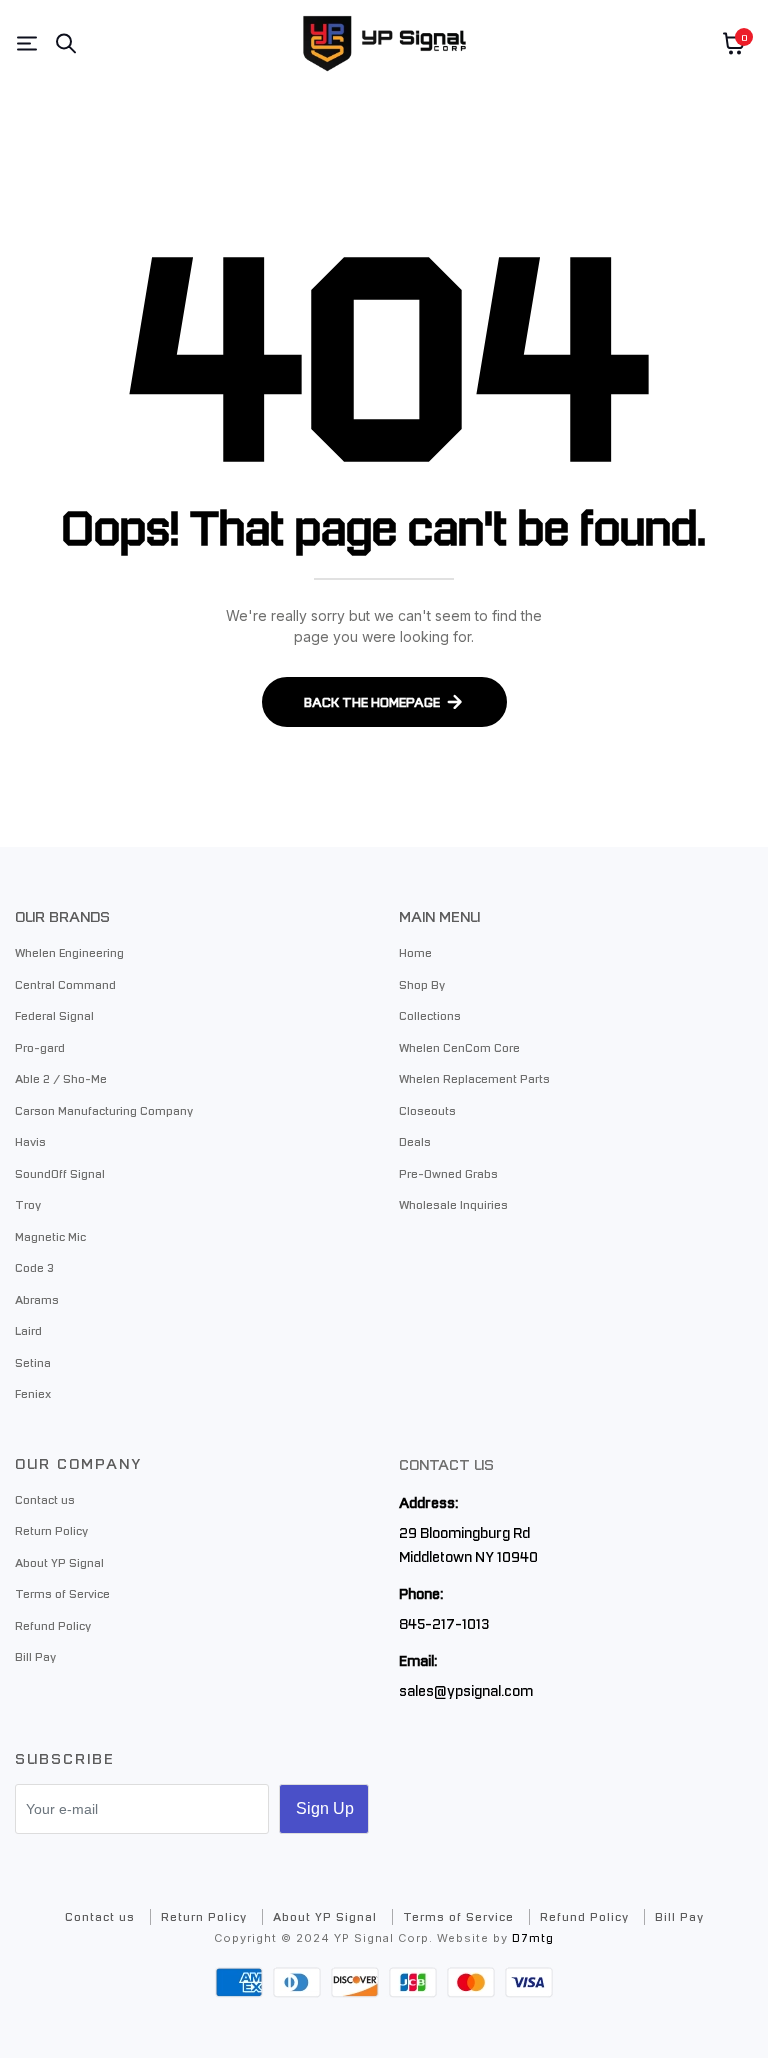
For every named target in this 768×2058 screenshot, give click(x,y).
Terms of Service (62, 1593)
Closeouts (427, 1110)
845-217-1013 (444, 1623)
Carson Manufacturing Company (104, 1110)
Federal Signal (54, 1015)
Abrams (37, 1299)
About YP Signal (59, 1562)
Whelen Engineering (69, 952)
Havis (30, 1141)
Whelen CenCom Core (459, 1047)
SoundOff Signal (60, 1173)
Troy (28, 1204)
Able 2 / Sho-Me (61, 1078)
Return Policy (51, 1530)
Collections (430, 1015)
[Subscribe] (324, 1809)
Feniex (33, 1393)
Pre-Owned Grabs (448, 1173)
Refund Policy (53, 1625)
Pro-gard (40, 1047)
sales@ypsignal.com (466, 1690)
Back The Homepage (372, 701)
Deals (415, 1141)
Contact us (45, 1499)
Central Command (65, 984)
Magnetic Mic (50, 1236)
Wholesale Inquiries (453, 1204)
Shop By (422, 984)
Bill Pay (35, 1656)
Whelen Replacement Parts (474, 1078)
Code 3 (34, 1267)
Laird (28, 1330)
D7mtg (533, 1937)
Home (415, 952)
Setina (33, 1362)
